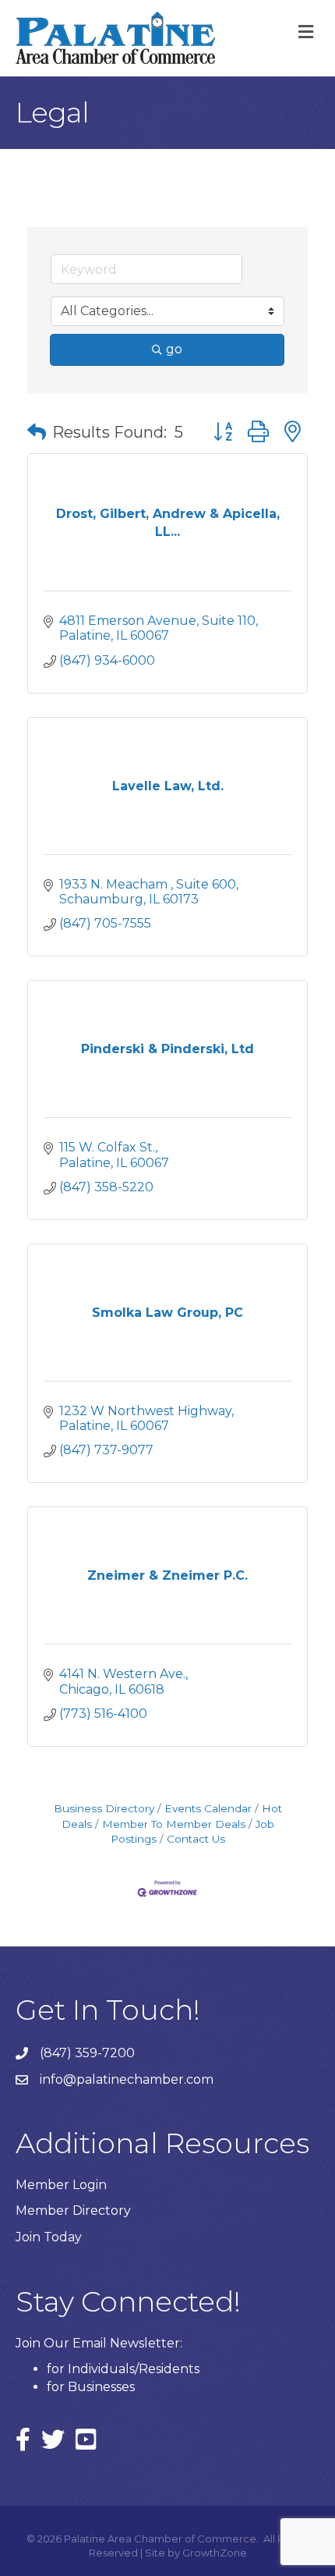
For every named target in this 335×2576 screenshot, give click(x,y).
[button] (37, 432)
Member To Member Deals (174, 1824)
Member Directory (73, 2211)
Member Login (61, 2185)
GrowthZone (215, 2553)
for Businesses (91, 2387)
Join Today (49, 2237)
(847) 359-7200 (87, 2053)
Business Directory (104, 1808)
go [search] (174, 349)
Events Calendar (208, 1808)
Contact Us (196, 1839)
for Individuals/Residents (123, 2369)
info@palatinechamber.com (127, 2079)
